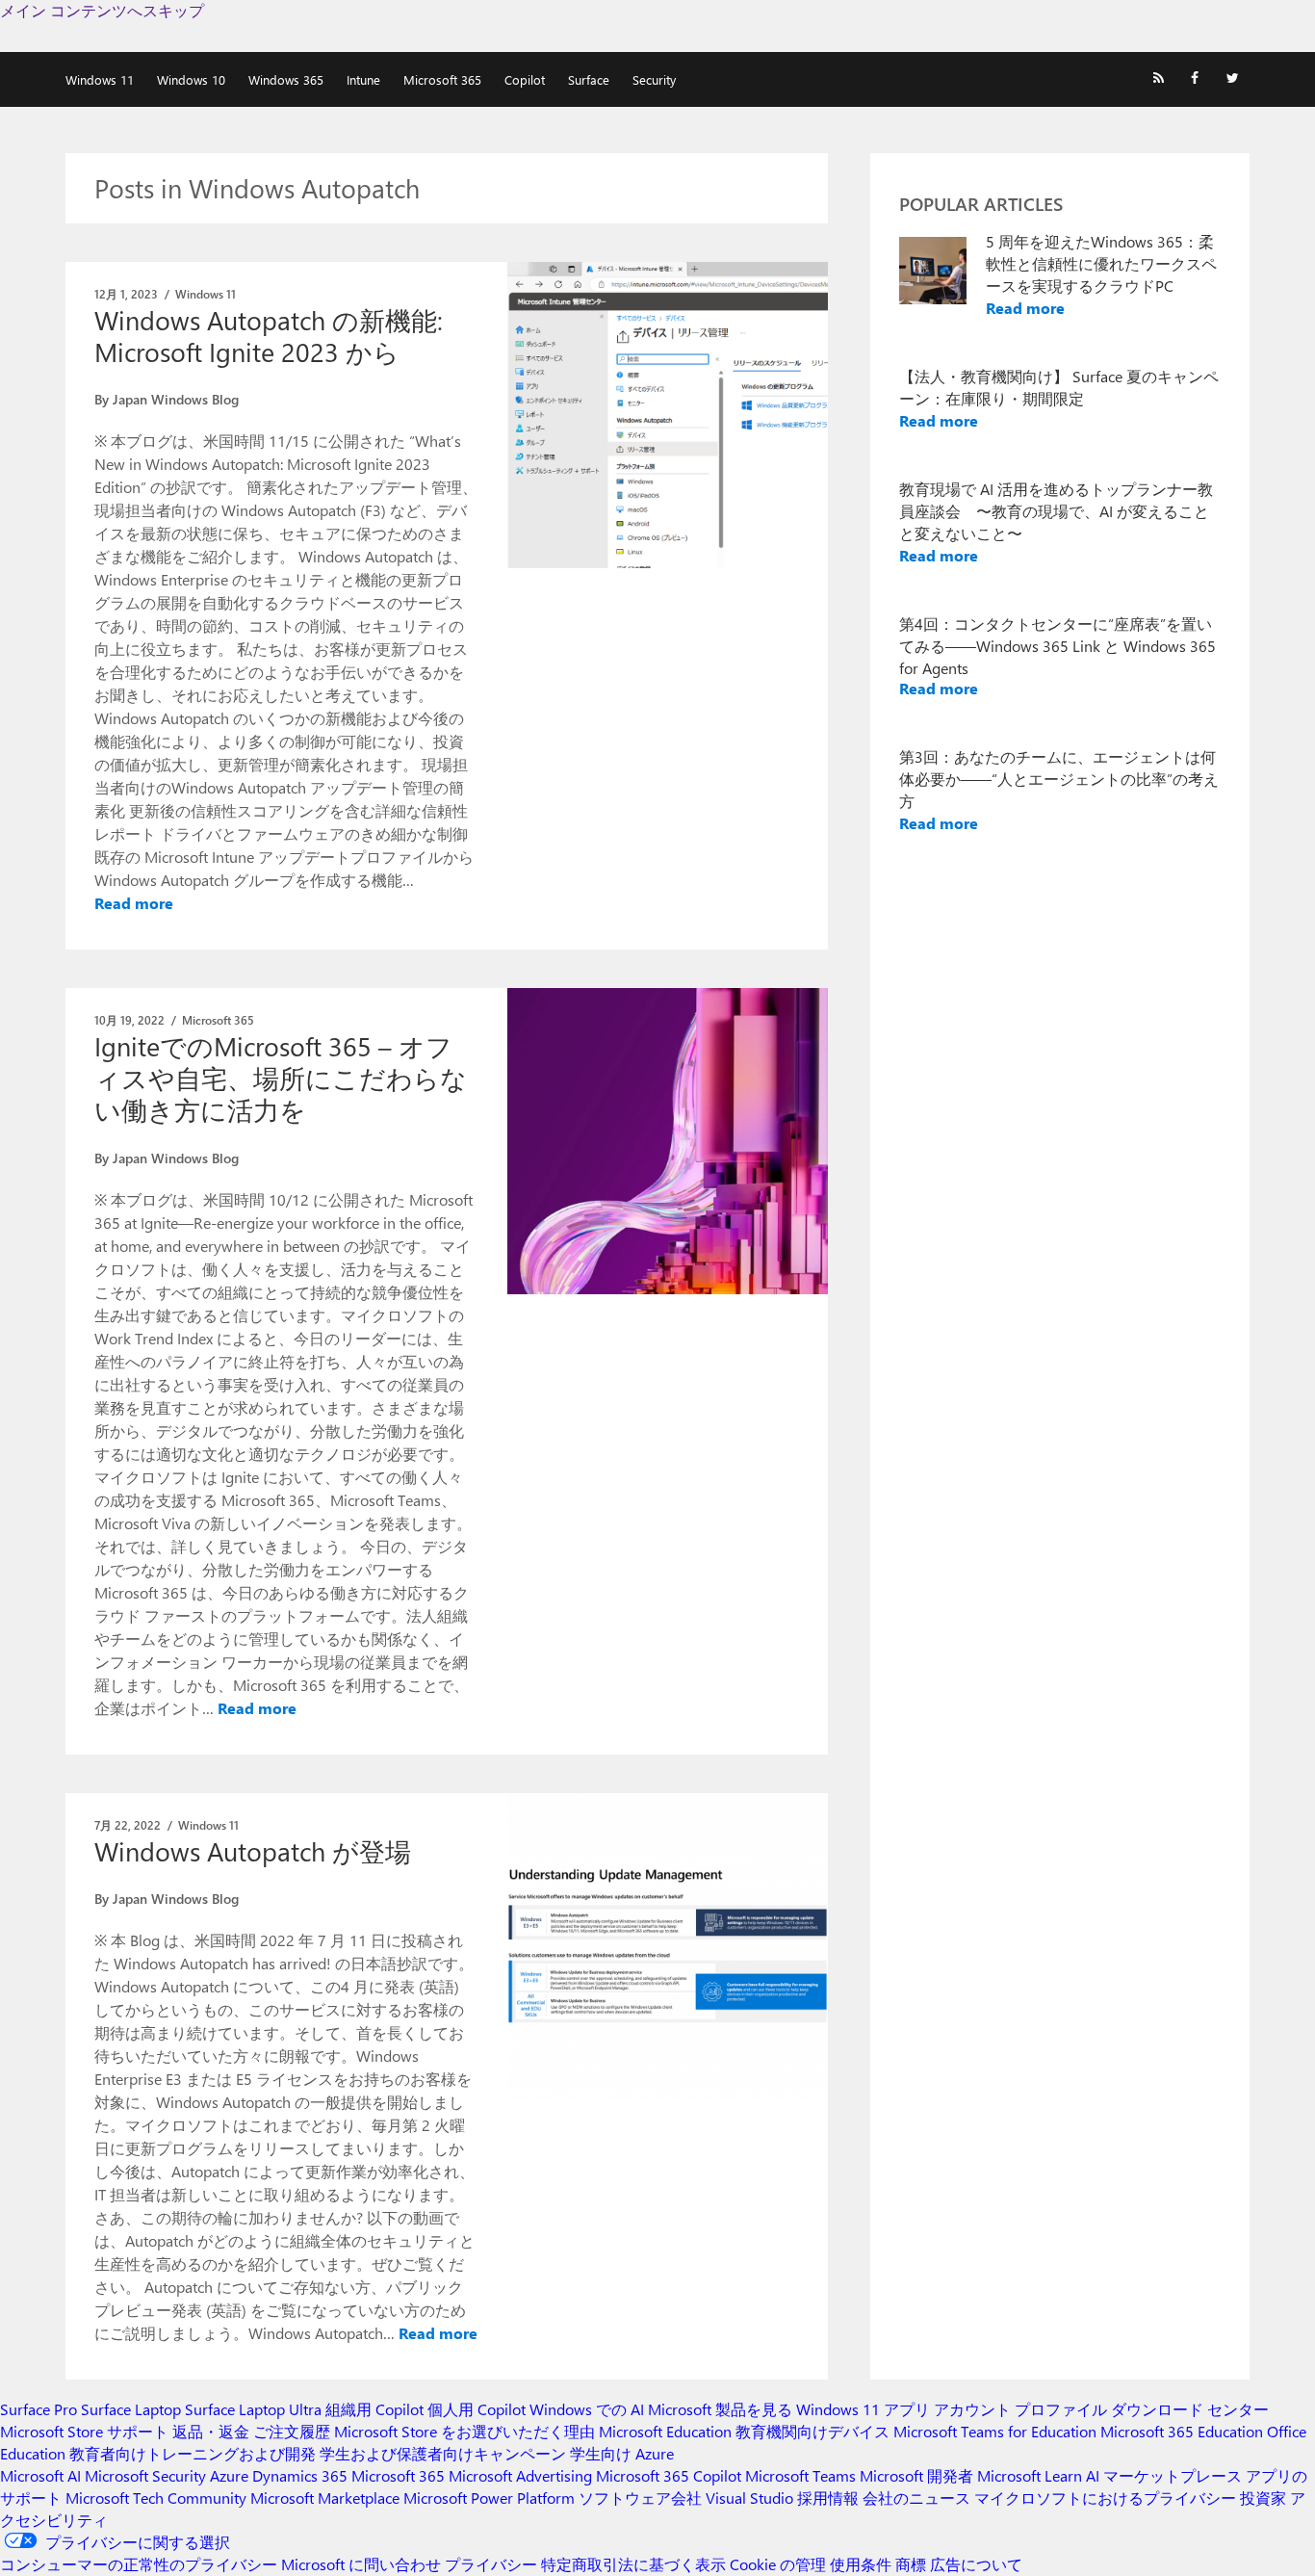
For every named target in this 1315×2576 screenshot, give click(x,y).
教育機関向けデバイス (812, 2431)
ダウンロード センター (1190, 2409)
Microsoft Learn (1030, 2475)
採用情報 (828, 2498)
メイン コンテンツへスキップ (102, 10)
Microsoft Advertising (520, 2475)
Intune (363, 79)
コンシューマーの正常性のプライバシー (139, 2564)
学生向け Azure (622, 2453)
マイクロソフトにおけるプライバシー (1105, 2498)
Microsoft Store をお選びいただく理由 (464, 2431)
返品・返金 (211, 2431)
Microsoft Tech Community (156, 2498)
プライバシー (491, 2564)
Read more (134, 903)
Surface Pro (39, 2409)
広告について (976, 2564)
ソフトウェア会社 (640, 2498)
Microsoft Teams (800, 2475)
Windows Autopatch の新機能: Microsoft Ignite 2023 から (269, 336)
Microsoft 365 (442, 79)
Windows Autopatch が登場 (253, 1851)
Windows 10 (191, 79)
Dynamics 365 (300, 2475)
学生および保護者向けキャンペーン (443, 2453)
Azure (229, 2475)
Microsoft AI (40, 2475)
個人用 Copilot (477, 2409)
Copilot (525, 79)
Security (654, 79)
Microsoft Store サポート (84, 2431)
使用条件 (861, 2564)
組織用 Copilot (374, 2409)
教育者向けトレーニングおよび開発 (193, 2453)
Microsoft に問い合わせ (361, 2564)
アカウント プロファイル (1020, 2409)
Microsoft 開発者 (916, 2475)
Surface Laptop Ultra (253, 2409)
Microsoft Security (145, 2475)
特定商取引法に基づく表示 (633, 2564)
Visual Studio (749, 2498)
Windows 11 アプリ (863, 2409)
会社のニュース (916, 2498)
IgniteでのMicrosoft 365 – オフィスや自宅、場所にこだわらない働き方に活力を (281, 1078)
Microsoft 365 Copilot (669, 2475)
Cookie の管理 (778, 2564)
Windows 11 (100, 79)
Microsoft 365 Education (1182, 2431)
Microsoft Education (665, 2431)
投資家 (1263, 2498)
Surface (589, 79)
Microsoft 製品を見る (720, 2409)
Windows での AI (587, 2409)
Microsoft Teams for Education (995, 2431)
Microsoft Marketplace (325, 2498)
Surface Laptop (131, 2409)
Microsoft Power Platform (489, 2498)
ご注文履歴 (292, 2431)
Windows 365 (286, 79)
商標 (911, 2564)
